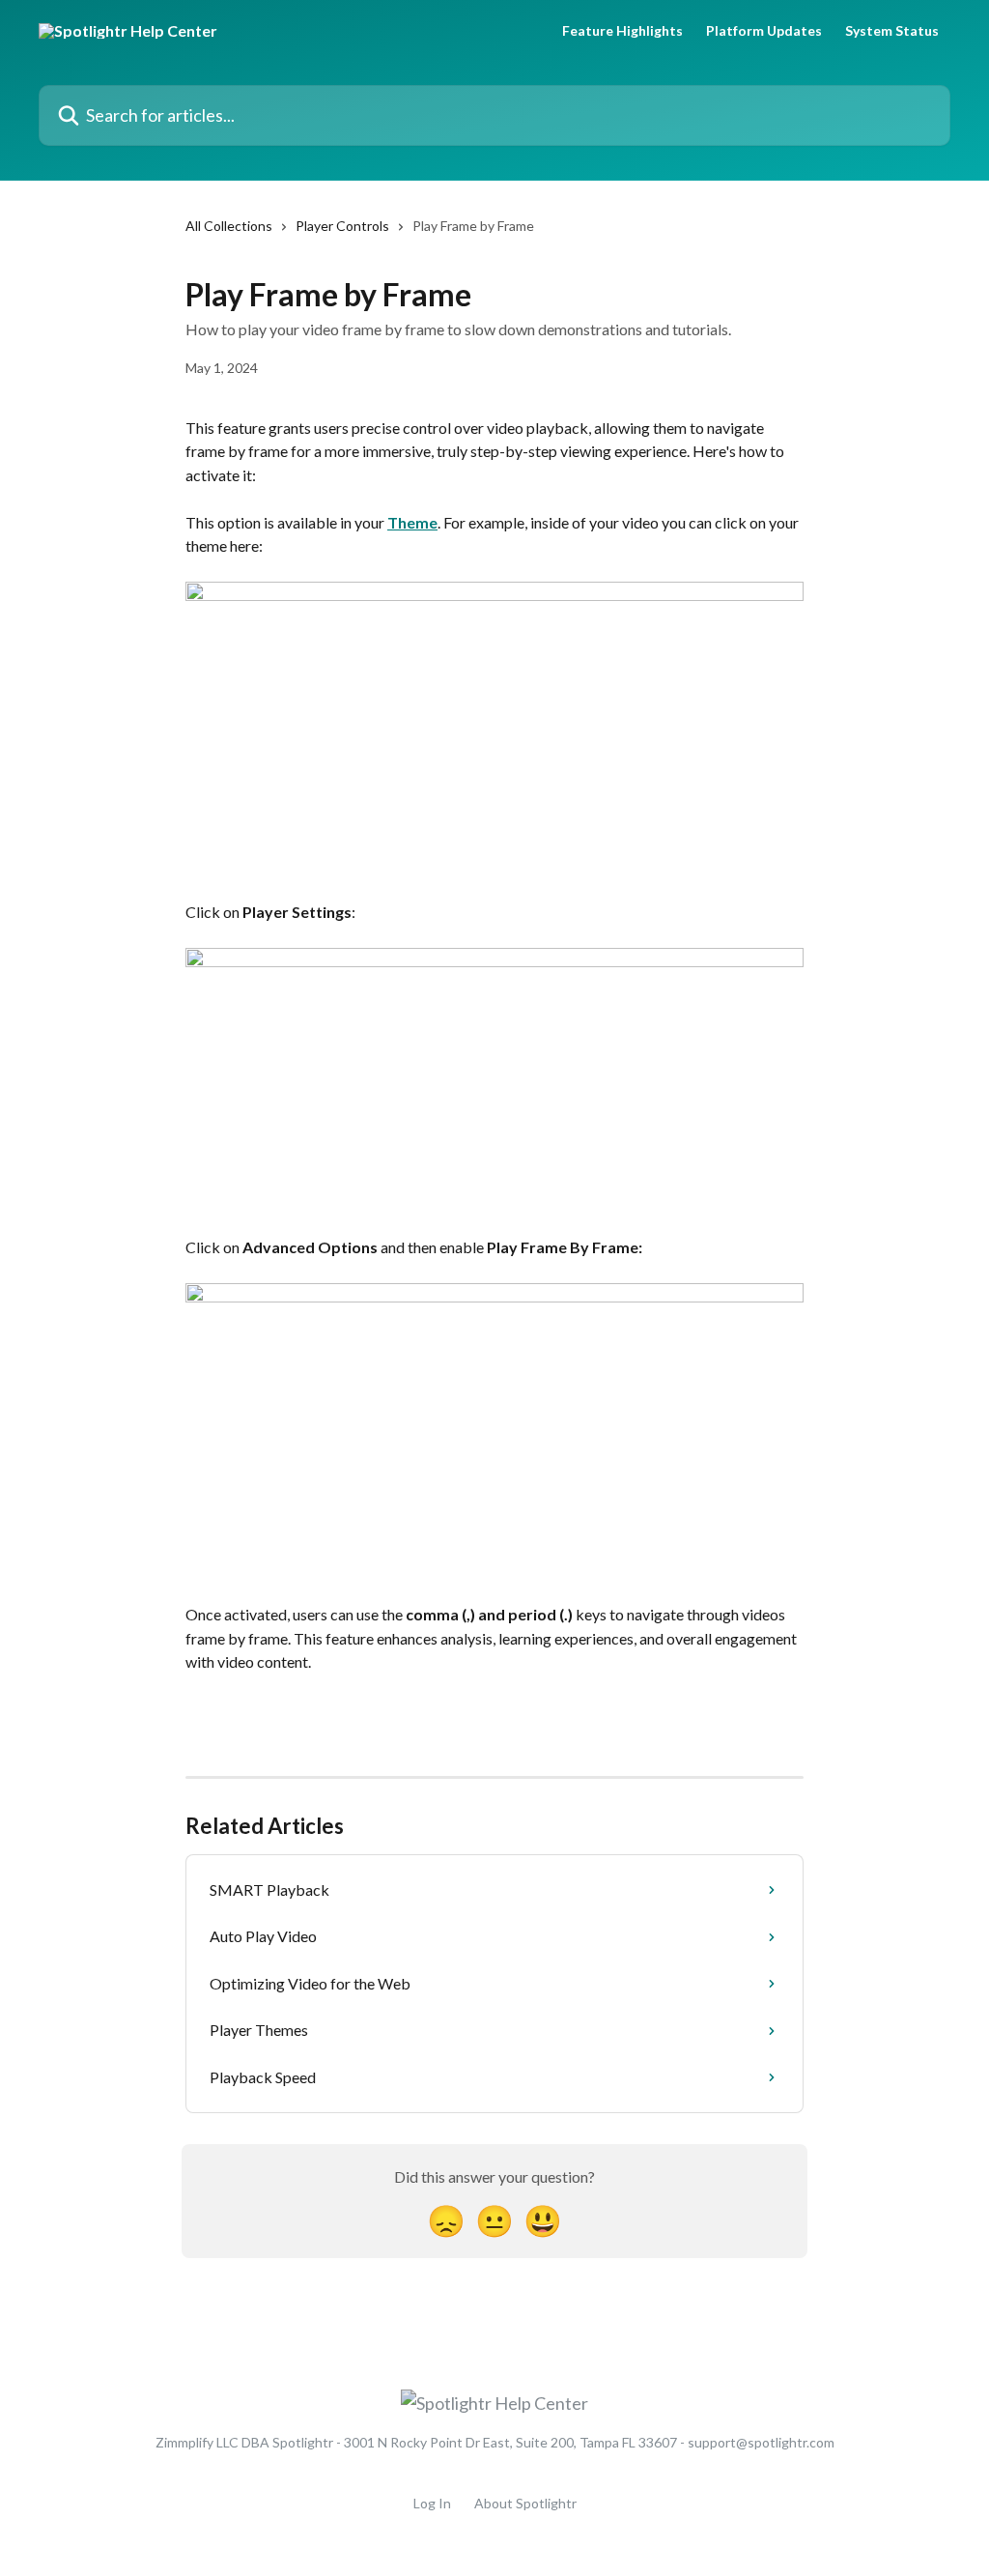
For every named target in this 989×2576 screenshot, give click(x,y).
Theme (412, 522)
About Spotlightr (525, 2503)
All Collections (229, 226)
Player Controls (342, 226)
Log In (432, 2503)
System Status (892, 31)
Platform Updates (764, 31)
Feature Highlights (622, 31)
